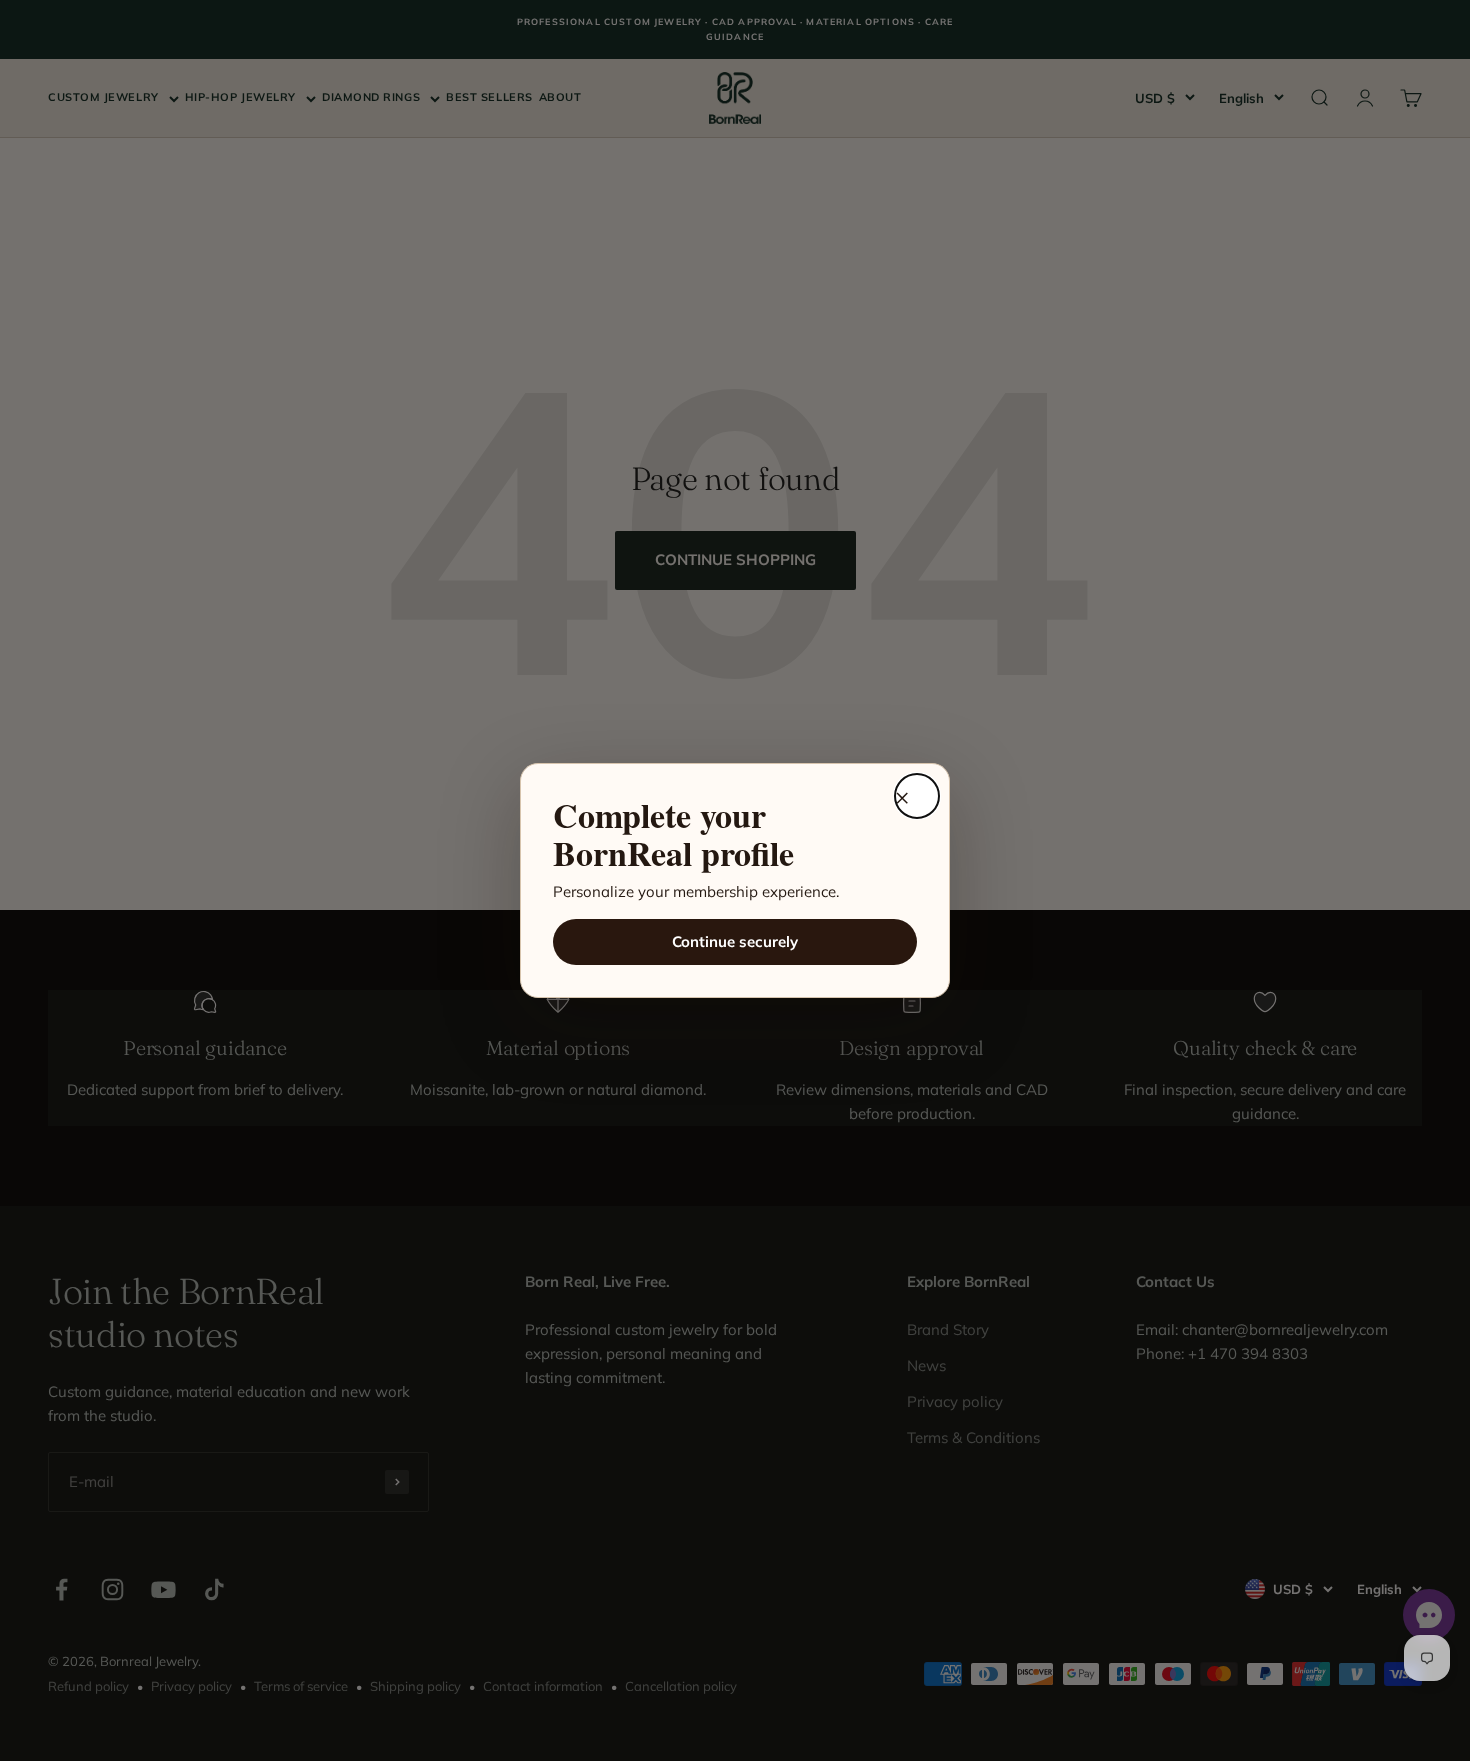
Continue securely (735, 941)
